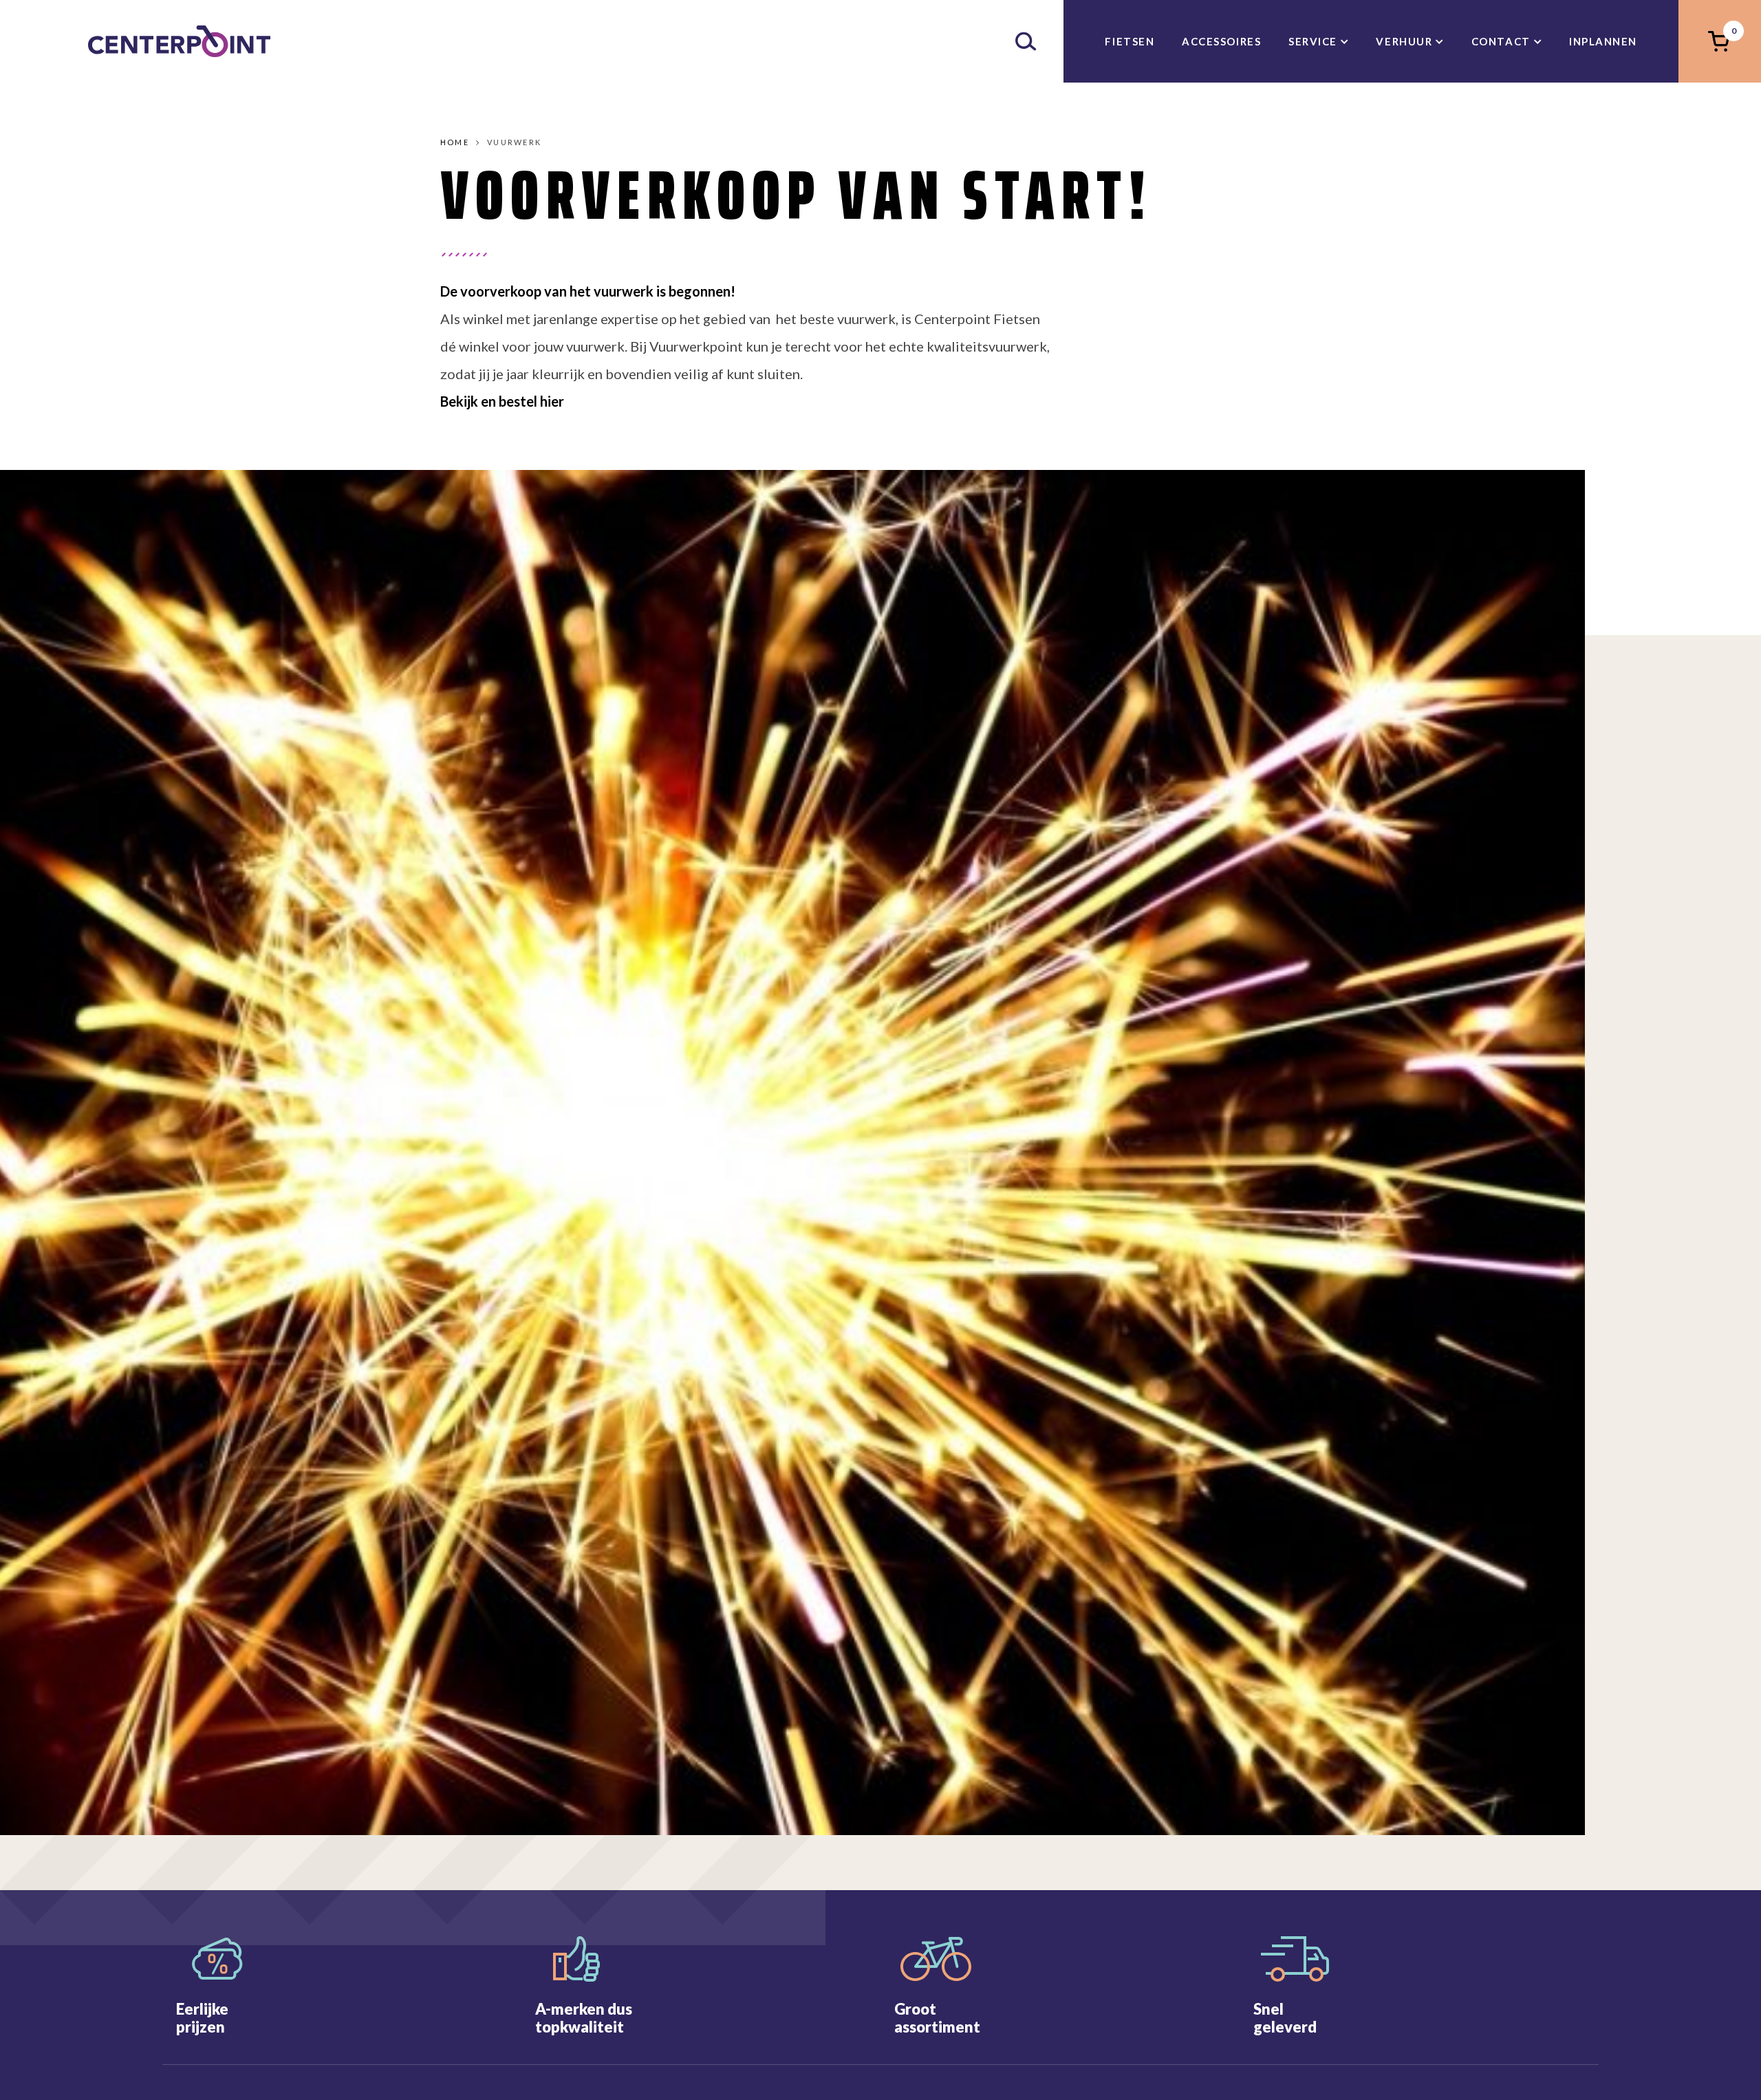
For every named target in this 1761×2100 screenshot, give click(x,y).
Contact (1501, 41)
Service (1313, 41)
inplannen (1603, 41)
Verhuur (1404, 41)
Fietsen (1130, 41)
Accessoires (1221, 41)
